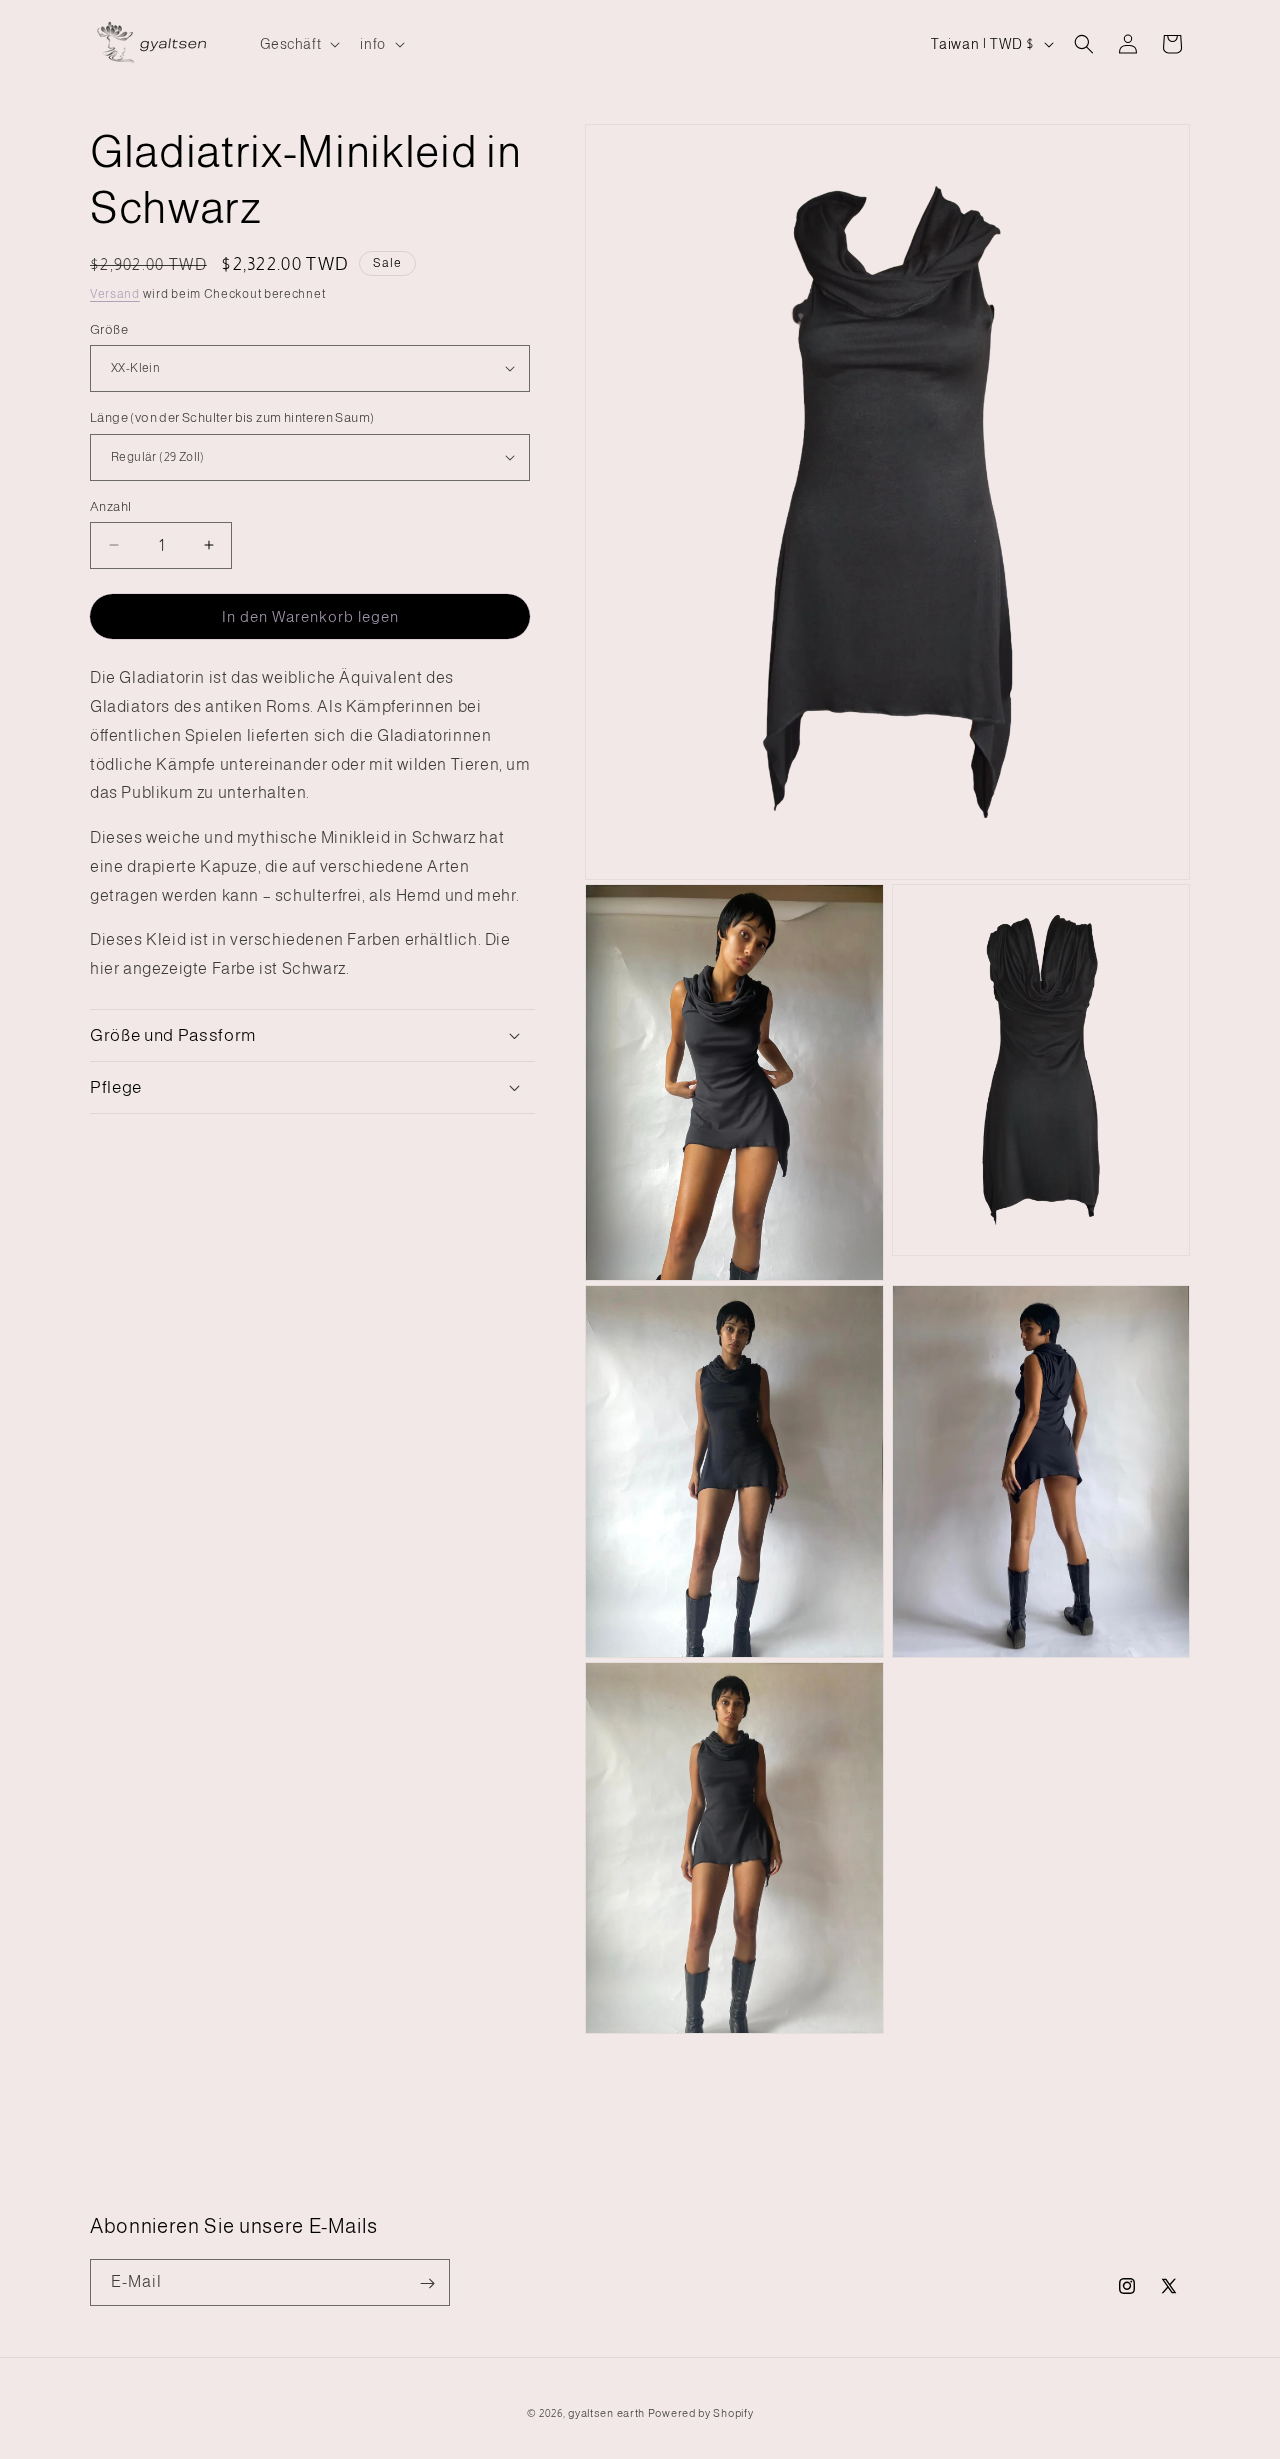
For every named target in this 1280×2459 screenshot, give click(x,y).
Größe (109, 328)
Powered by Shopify (701, 2413)
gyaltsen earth (606, 2413)
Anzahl (110, 505)
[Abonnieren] (427, 2283)
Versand (115, 294)
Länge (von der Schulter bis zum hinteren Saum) (232, 417)
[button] (298, 44)
